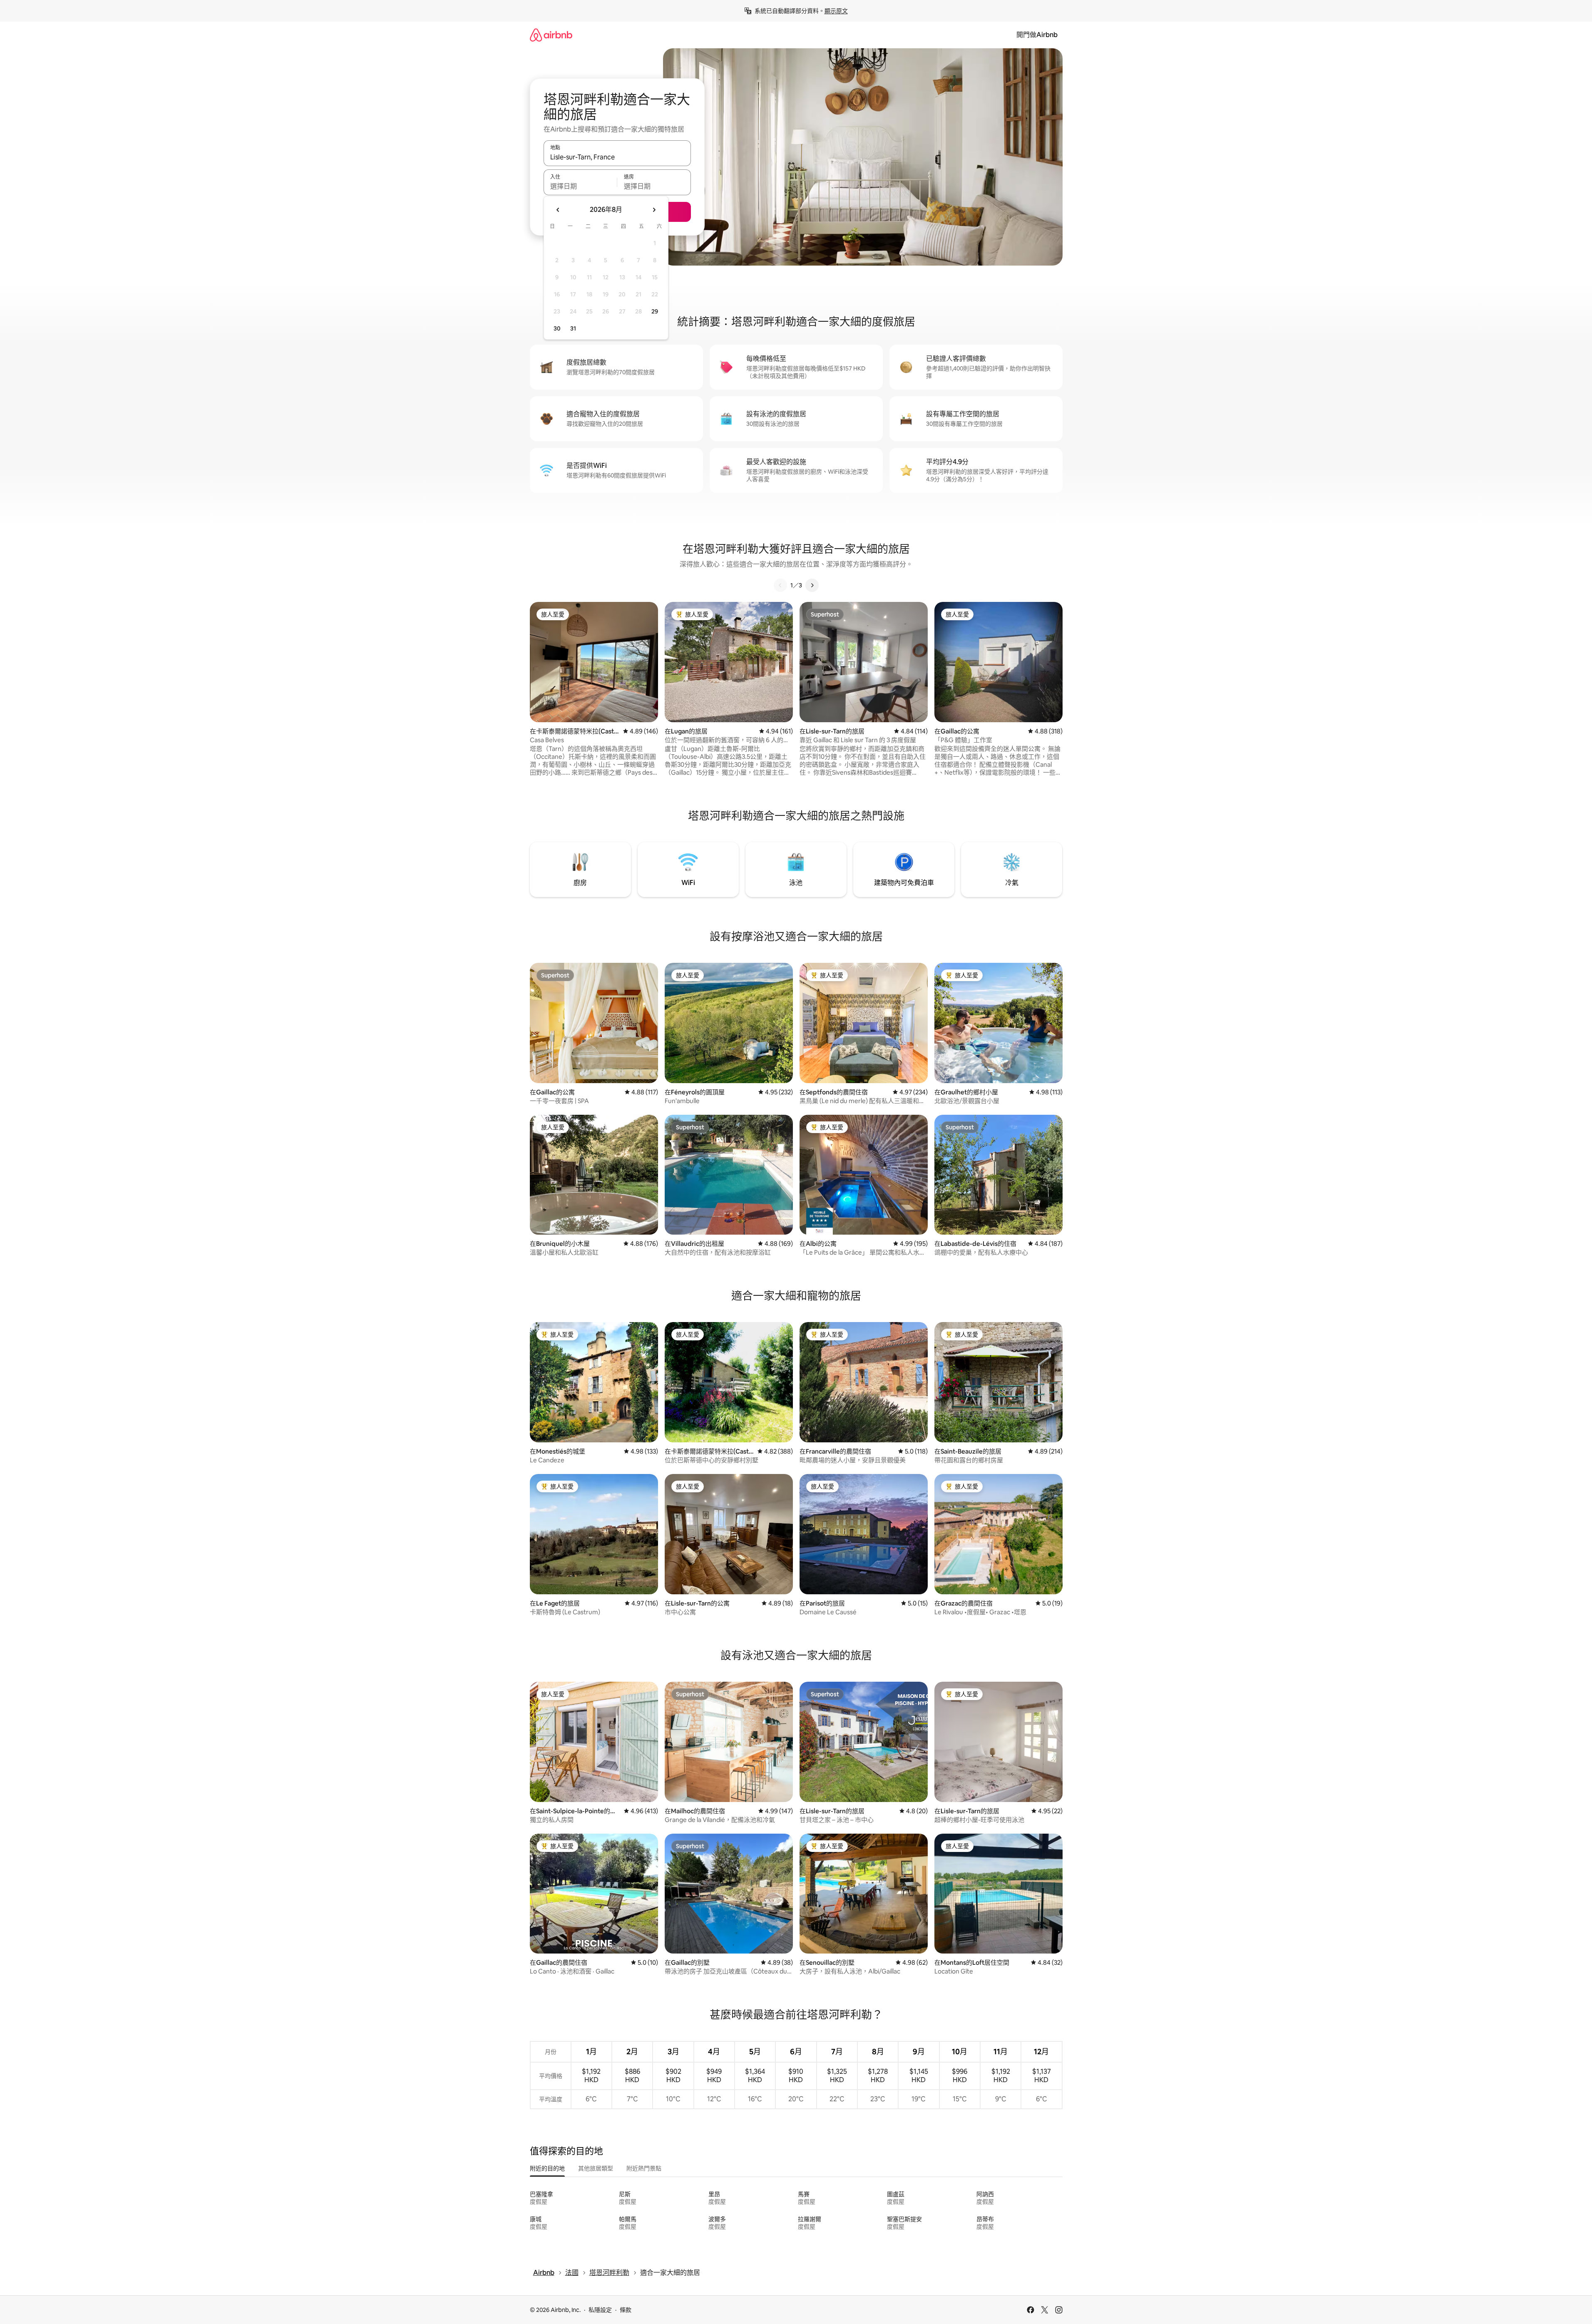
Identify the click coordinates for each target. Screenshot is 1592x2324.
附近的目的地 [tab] (547, 2168)
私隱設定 (600, 2310)
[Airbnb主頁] (551, 35)
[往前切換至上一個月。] (558, 210)
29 (655, 311)
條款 (626, 2310)
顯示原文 (836, 11)
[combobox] (617, 157)
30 (557, 328)
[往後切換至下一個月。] (654, 210)
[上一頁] (780, 585)
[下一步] (812, 585)
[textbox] (580, 186)
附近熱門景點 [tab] (644, 2168)
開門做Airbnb (1037, 35)
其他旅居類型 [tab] (596, 2168)
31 (573, 328)
